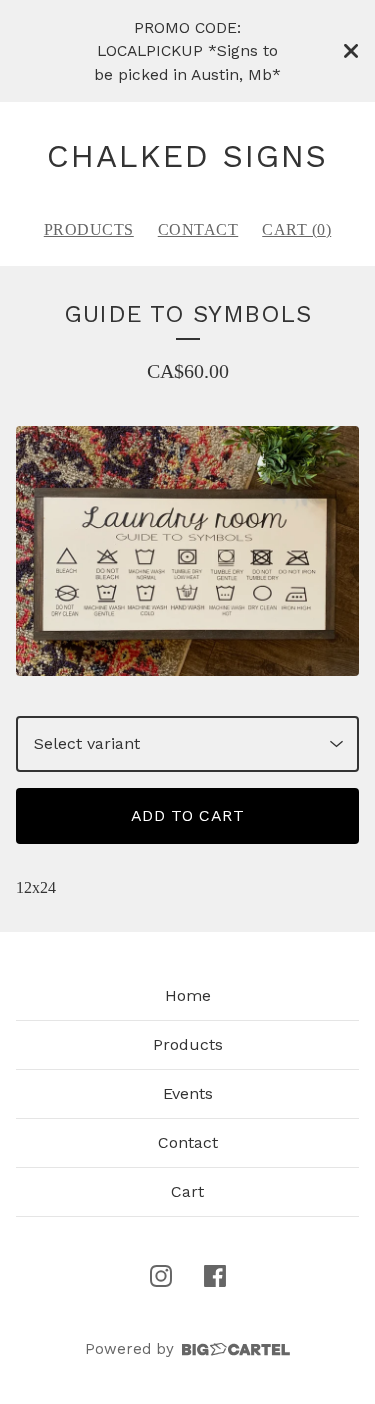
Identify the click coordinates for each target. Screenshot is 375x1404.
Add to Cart (188, 815)
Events (188, 1093)
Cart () (296, 229)
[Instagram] (161, 1276)
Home (188, 995)
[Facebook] (215, 1276)
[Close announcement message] (351, 51)
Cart (187, 1191)
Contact (198, 229)
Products (89, 229)
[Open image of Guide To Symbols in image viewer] (187, 551)
